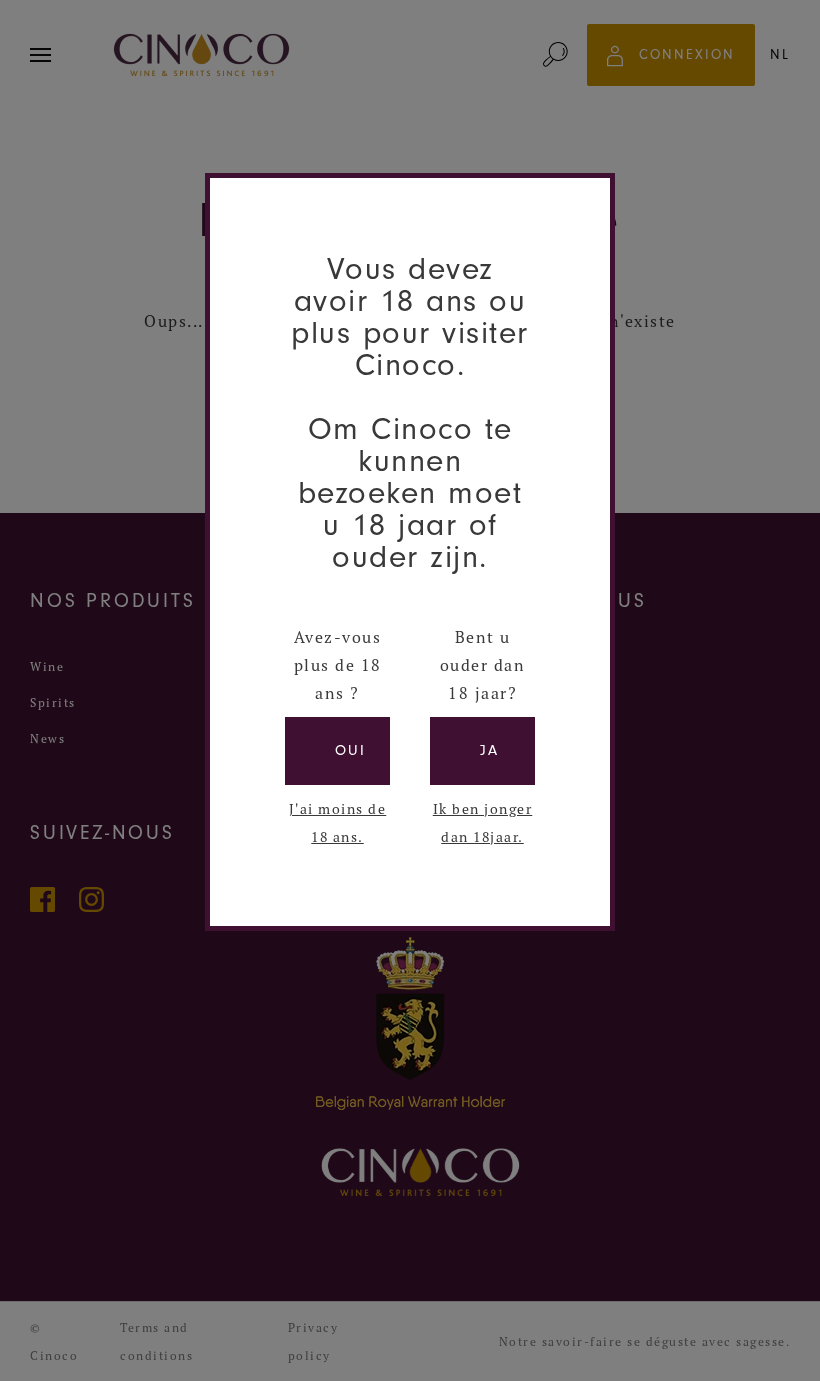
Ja (489, 750)
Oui (350, 750)
